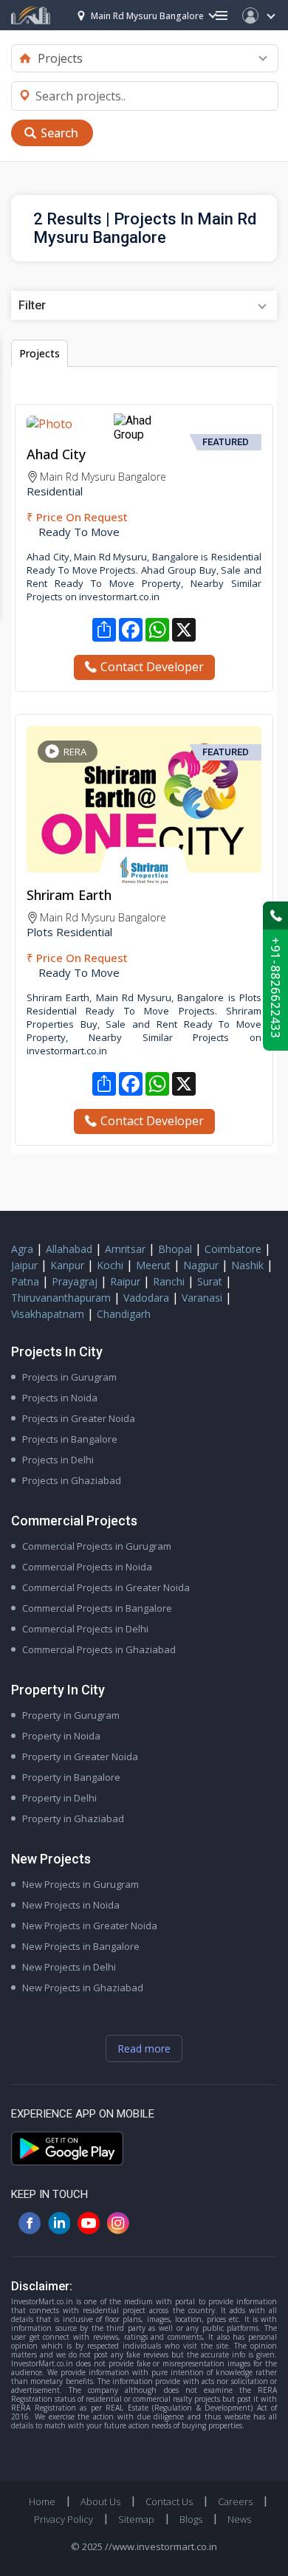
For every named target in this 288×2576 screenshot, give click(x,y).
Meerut (153, 1265)
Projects (40, 353)
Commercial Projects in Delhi (85, 1629)
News (239, 2519)
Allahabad (69, 1249)
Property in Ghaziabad (73, 1818)
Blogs (191, 2519)
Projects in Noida (60, 1398)
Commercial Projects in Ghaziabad (99, 1649)
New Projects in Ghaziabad (83, 1988)
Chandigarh (124, 1314)
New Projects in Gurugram (80, 1884)
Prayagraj (75, 1281)
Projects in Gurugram (69, 1377)
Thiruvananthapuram (61, 1298)
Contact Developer (152, 667)
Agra (22, 1249)
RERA (75, 752)
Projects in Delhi (58, 1460)
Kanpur (67, 1265)
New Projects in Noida (71, 1905)
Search (59, 133)
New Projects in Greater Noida (90, 1926)
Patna (25, 1281)
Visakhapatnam (48, 1314)
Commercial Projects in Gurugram (97, 1546)
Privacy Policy (64, 2519)
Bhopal (175, 1249)
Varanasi (202, 1298)
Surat (210, 1281)
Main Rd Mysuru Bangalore (147, 16)
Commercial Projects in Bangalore (97, 1608)
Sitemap (136, 2519)
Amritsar (125, 1249)
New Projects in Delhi (69, 1967)
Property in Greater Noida (80, 1756)
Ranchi (169, 1281)
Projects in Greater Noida (79, 1418)
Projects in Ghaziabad (72, 1480)
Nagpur (201, 1265)
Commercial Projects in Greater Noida (106, 1587)
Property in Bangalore (71, 1777)
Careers (235, 2501)
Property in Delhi (59, 1798)
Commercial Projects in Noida (87, 1567)
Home (42, 2501)
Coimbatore (233, 1249)
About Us (100, 2501)
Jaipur (24, 1265)
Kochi (110, 1265)
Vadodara (146, 1298)
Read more (144, 2048)
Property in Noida (61, 1736)
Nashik (247, 1265)
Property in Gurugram (71, 1715)
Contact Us (169, 2501)
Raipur (125, 1281)
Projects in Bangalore (70, 1439)
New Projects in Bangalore (81, 1946)
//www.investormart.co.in (161, 2546)
